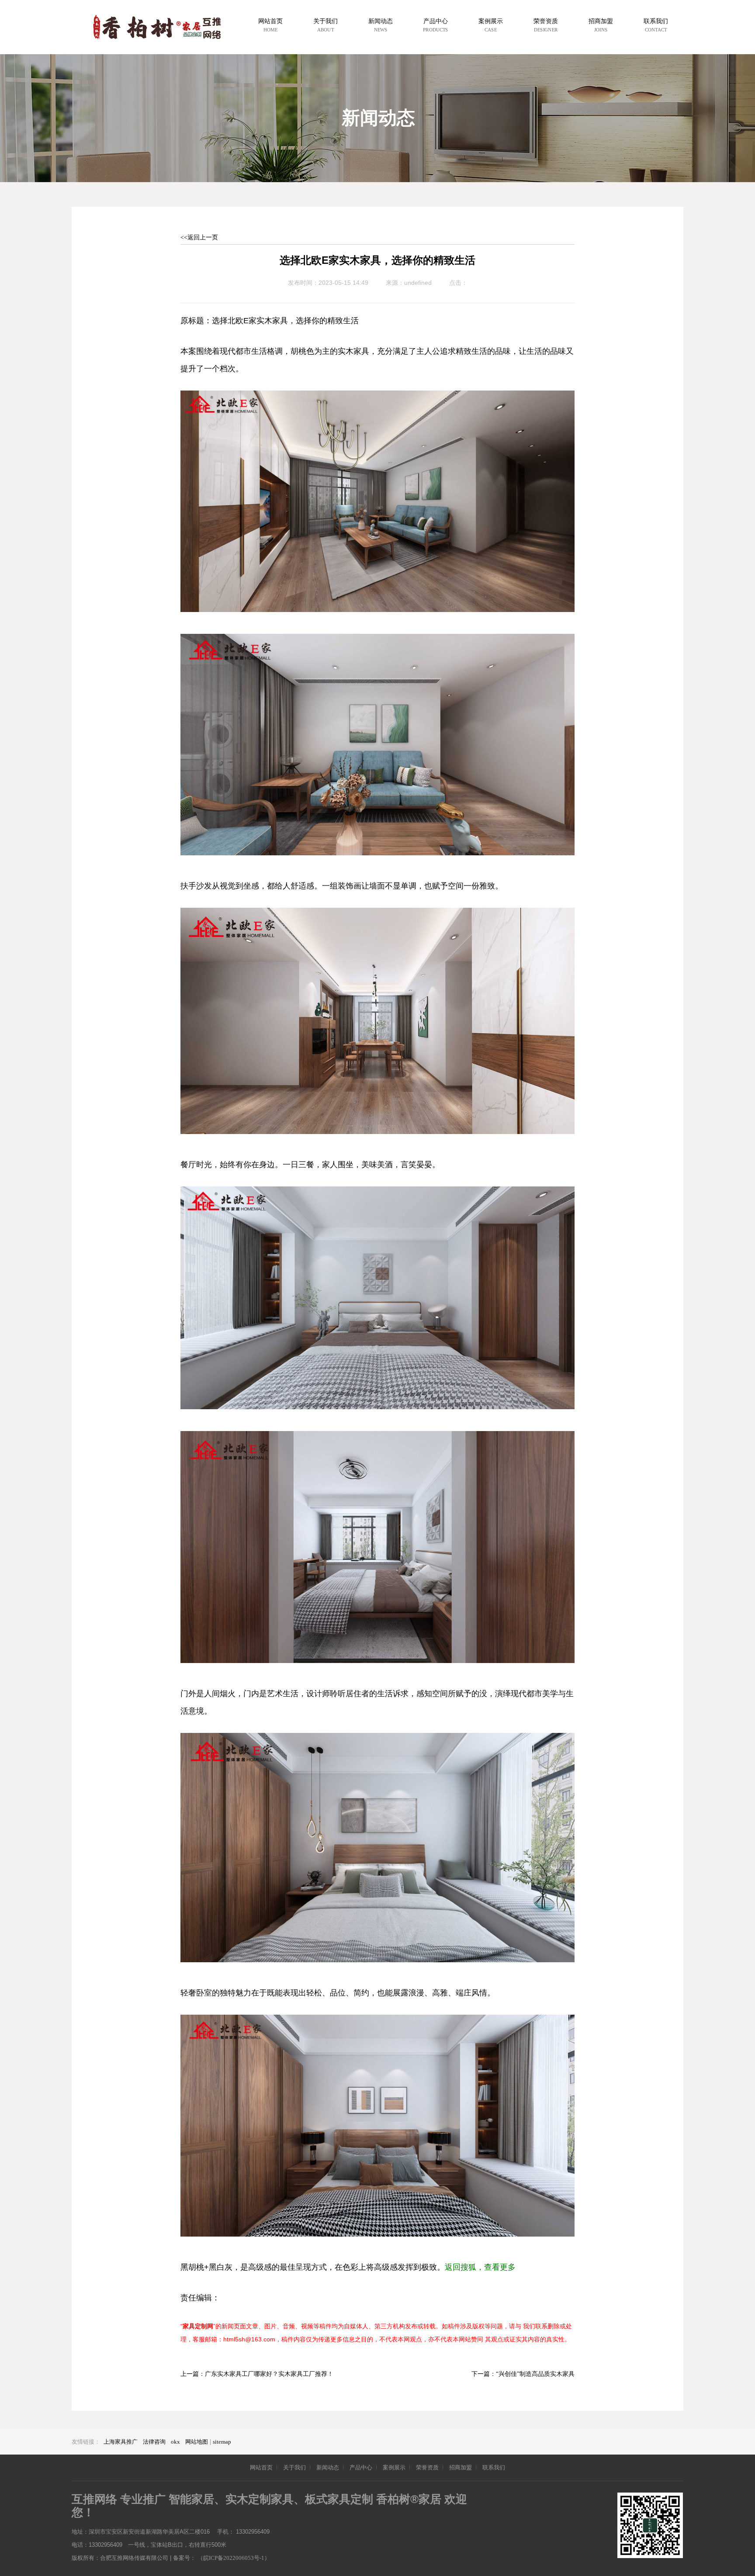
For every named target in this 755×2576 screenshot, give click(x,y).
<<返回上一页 (199, 237)
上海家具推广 (121, 2442)
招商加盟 (461, 2467)
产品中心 (361, 2467)
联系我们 (494, 2467)
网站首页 (261, 2467)
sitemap (222, 2442)
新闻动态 (328, 2467)
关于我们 (294, 2467)
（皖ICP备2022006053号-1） (234, 2558)
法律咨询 (154, 2442)
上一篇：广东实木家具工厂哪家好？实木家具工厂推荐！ (257, 2374)
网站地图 (197, 2442)
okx (175, 2442)
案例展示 (394, 2467)
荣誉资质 (427, 2467)
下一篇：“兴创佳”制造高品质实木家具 (523, 2374)
